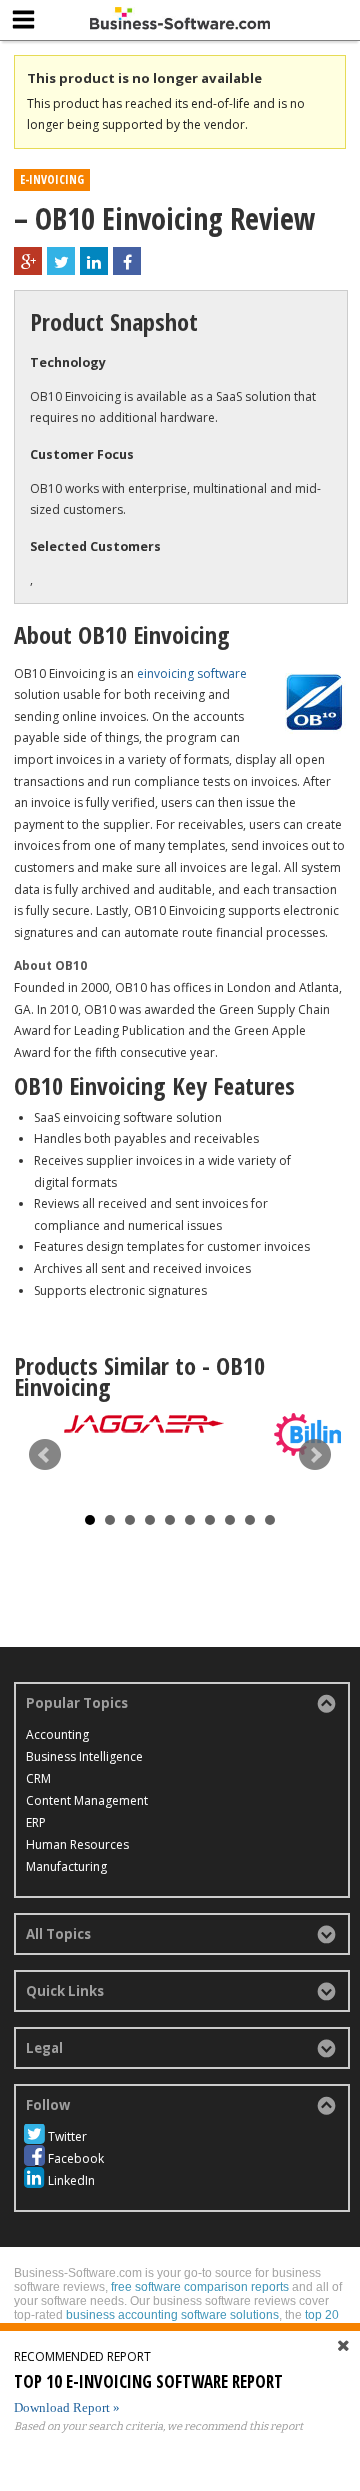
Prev (45, 1455)
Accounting (57, 1734)
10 (270, 1520)
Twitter (67, 2136)
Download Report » (67, 2407)
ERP (36, 1822)
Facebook (76, 2158)
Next (315, 1455)
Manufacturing (66, 1866)
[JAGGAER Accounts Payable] (144, 1423)
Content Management (87, 1800)
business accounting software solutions (172, 2315)
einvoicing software (192, 673)
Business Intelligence (84, 1756)
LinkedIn (71, 2180)
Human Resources (77, 1844)
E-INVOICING (52, 179)
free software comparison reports (200, 2287)
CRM (38, 1778)
